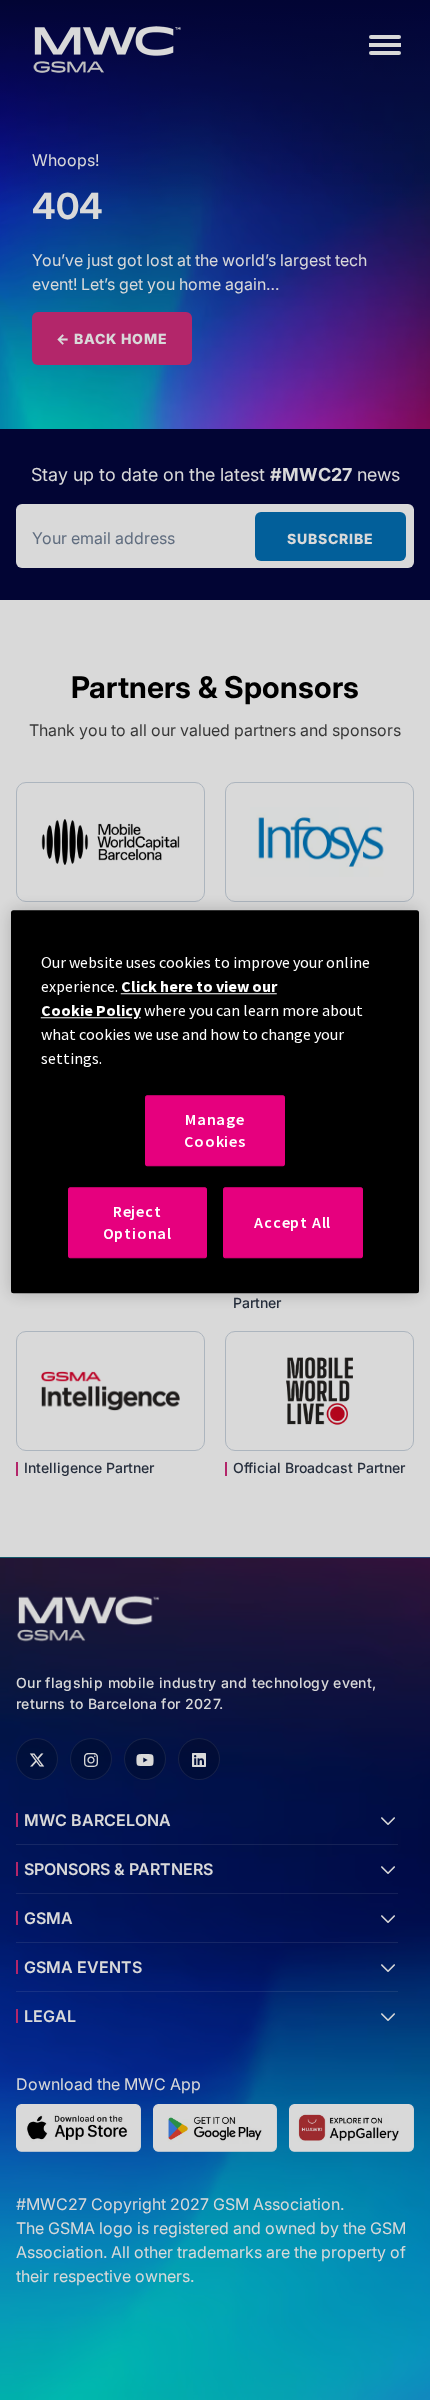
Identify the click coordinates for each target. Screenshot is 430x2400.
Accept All (292, 1222)
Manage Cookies (215, 1130)
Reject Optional (137, 1222)
